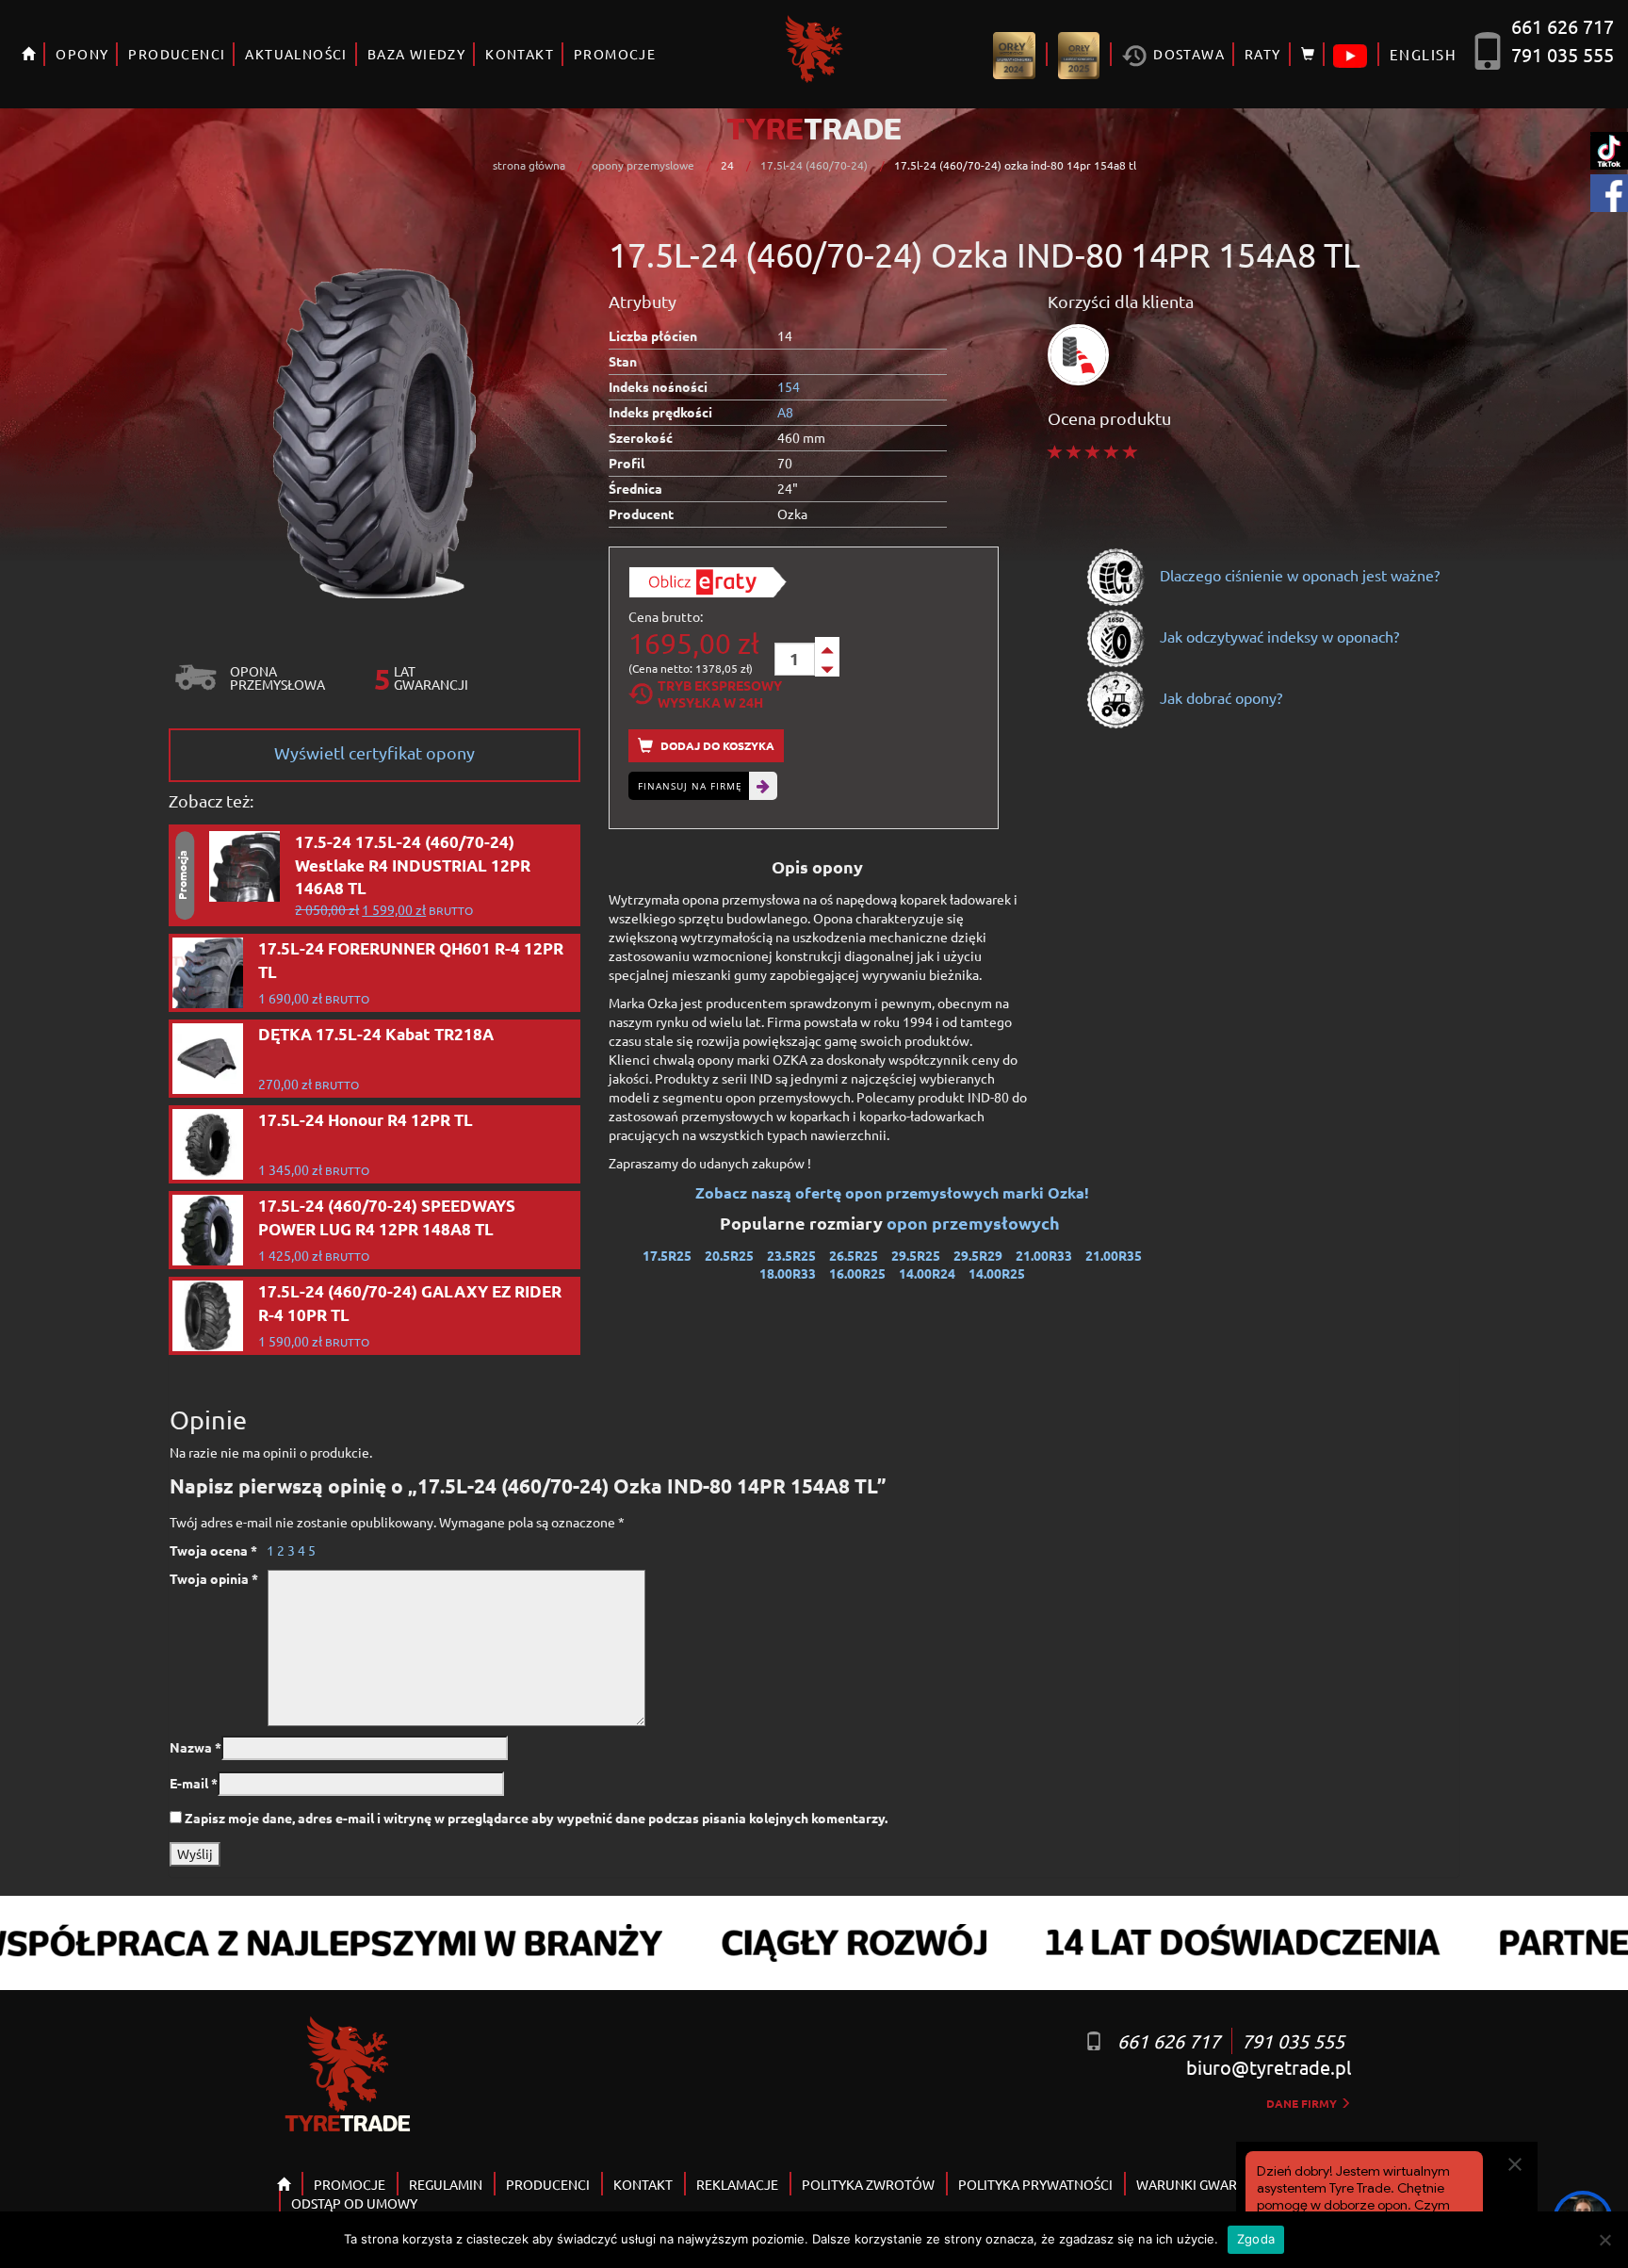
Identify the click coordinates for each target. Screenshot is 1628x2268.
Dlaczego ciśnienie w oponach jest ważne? (1298, 575)
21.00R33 (1044, 1255)
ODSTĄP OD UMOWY (354, 2203)
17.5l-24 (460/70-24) (814, 165)
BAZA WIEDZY (416, 54)
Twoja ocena (213, 1550)
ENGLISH (1423, 54)
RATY (1263, 54)
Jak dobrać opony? (1219, 697)
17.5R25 (667, 1255)
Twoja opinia (214, 1578)
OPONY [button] (82, 54)
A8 (785, 412)
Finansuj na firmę (690, 786)
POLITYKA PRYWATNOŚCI (1035, 2184)
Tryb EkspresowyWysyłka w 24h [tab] (720, 693)
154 (789, 386)
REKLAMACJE (737, 2184)
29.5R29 (978, 1255)
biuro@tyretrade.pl (1269, 2067)
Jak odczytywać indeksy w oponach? (1278, 636)
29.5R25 (916, 1255)
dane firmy (1303, 2103)
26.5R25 (854, 1255)
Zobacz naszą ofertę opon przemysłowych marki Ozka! (892, 1192)
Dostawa (1187, 54)
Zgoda (1256, 2239)
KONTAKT (520, 54)
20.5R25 (729, 1255)
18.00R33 (788, 1273)
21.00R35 (1114, 1255)
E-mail (194, 1783)
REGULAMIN (446, 2184)
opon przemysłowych (975, 1223)
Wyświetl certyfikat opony (374, 752)
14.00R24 (927, 1273)
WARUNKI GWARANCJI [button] (1205, 2184)
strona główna (529, 165)
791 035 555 (1563, 54)
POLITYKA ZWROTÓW (868, 2184)
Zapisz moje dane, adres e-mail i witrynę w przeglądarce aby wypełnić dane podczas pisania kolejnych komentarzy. (536, 1818)
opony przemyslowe (643, 165)
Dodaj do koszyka (716, 745)
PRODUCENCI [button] (177, 54)
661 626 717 (1563, 26)
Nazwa (195, 1747)
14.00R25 (997, 1273)
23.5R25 (791, 1255)
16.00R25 (857, 1273)
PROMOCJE (615, 54)
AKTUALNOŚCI (296, 54)
